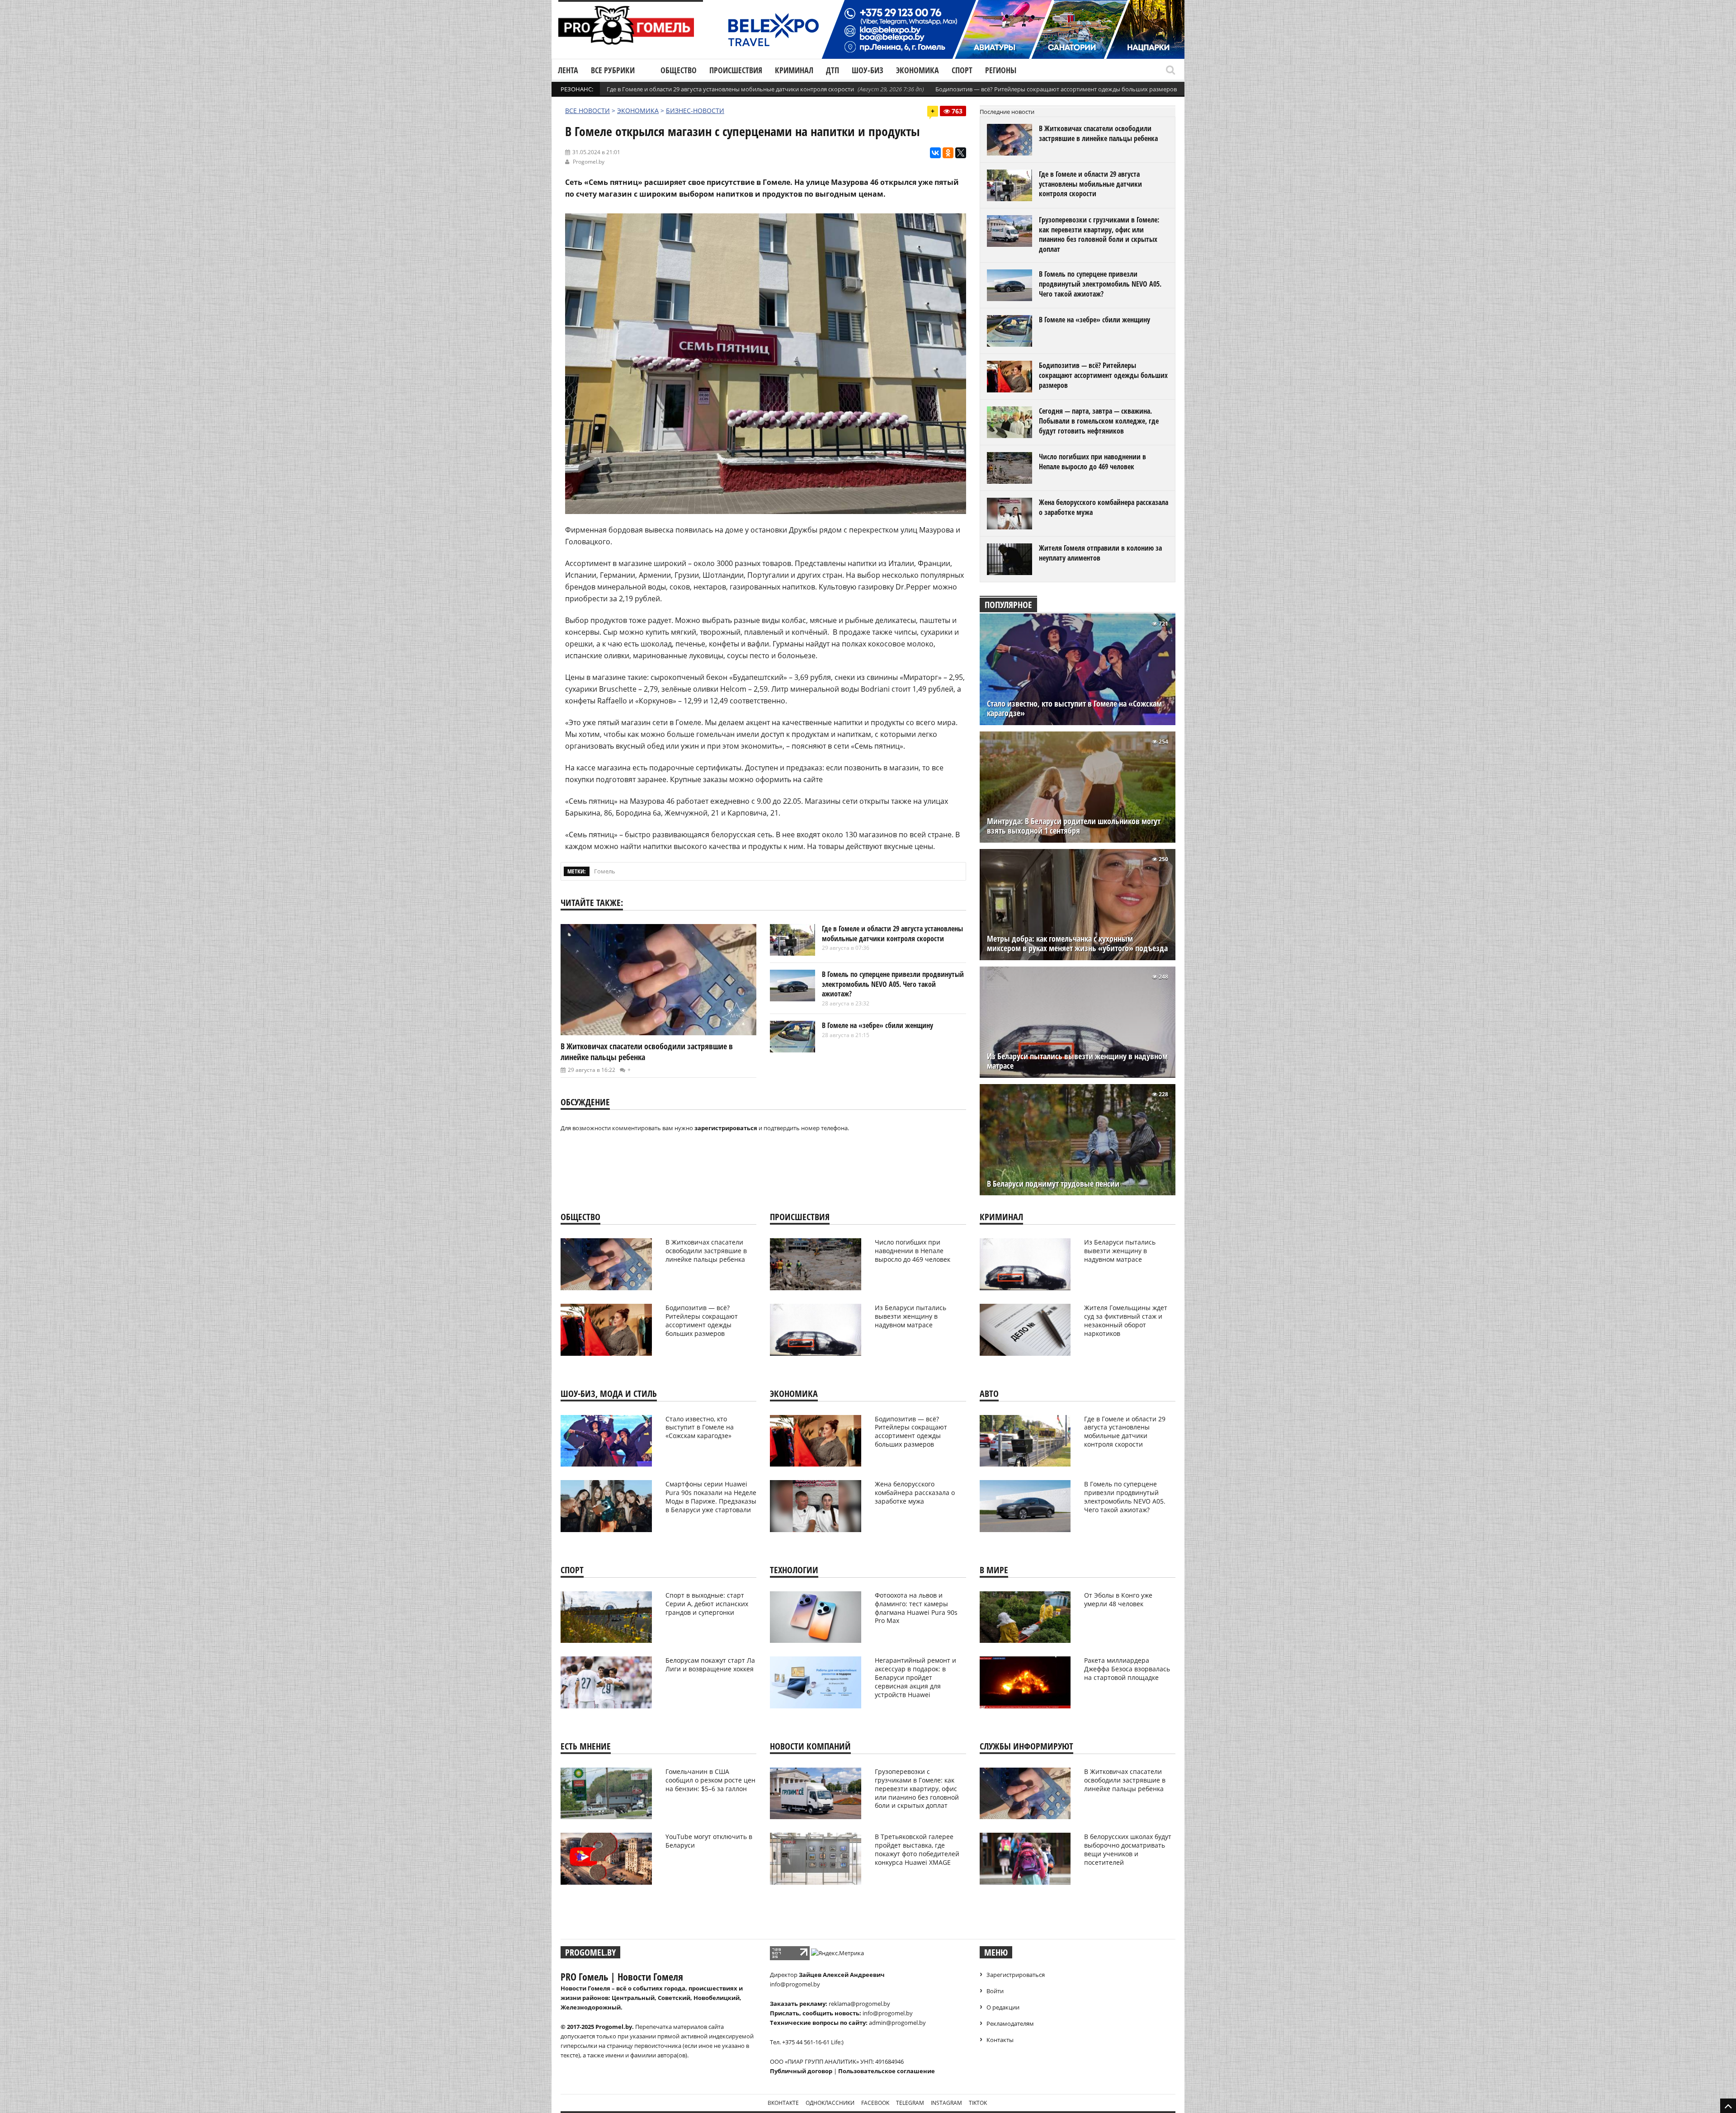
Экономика (918, 70)
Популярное (1008, 605)
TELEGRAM (910, 2103)
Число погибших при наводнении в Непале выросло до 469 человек (1092, 462)
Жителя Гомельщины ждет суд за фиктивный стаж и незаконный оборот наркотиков (1126, 1321)
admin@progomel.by (897, 2023)
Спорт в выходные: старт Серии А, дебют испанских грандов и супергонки (707, 1604)
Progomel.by (589, 162)
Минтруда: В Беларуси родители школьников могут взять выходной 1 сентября (1074, 826)
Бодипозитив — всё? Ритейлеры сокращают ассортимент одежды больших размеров (1056, 89)
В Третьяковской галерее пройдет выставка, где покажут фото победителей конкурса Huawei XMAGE (917, 1849)
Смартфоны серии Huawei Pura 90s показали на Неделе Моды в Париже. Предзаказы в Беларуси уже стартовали (711, 1497)
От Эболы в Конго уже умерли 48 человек (1118, 1599)
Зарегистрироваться (1016, 1975)
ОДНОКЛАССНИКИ (830, 2103)
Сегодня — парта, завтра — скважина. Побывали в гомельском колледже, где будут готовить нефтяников (1099, 421)
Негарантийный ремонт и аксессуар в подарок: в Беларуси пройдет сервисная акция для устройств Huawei (915, 1677)
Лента (568, 70)
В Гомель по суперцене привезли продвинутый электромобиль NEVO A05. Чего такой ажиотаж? (893, 984)
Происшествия (736, 70)
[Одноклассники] (948, 153)
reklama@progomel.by (859, 2004)
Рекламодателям (1010, 2023)
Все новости (587, 111)
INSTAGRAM (946, 2103)
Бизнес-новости (695, 111)
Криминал (794, 70)
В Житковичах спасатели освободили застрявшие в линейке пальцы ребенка (1098, 133)
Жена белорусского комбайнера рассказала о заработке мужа (1104, 507)
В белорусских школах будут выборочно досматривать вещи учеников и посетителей (1128, 1849)
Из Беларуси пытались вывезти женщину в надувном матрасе (1077, 1061)
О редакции (1003, 2007)
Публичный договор (801, 2071)
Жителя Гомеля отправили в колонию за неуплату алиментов (1100, 553)
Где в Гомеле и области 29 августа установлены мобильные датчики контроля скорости (730, 89)
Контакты (1000, 2040)
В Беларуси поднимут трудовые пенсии (1053, 1184)
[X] (961, 153)
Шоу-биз (868, 70)
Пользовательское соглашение (887, 2071)
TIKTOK (978, 2103)
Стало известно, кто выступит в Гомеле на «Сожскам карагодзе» (1074, 708)
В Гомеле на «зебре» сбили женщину (877, 1025)
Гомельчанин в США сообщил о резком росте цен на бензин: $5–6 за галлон (710, 1780)
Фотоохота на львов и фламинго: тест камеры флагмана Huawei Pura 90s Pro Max (916, 1608)
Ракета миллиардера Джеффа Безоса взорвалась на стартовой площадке (1127, 1669)
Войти (995, 1991)
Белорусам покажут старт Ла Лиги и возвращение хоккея (710, 1665)
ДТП (833, 70)
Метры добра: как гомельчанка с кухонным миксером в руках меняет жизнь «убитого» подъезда (1077, 943)
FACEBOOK (875, 2103)
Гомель (605, 871)
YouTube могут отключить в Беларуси (709, 1841)
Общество (679, 70)
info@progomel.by (795, 1984)
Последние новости (1007, 112)
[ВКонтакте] (935, 153)
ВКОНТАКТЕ (783, 2103)
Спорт (962, 70)
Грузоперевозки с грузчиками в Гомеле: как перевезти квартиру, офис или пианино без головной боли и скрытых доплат (1099, 234)
